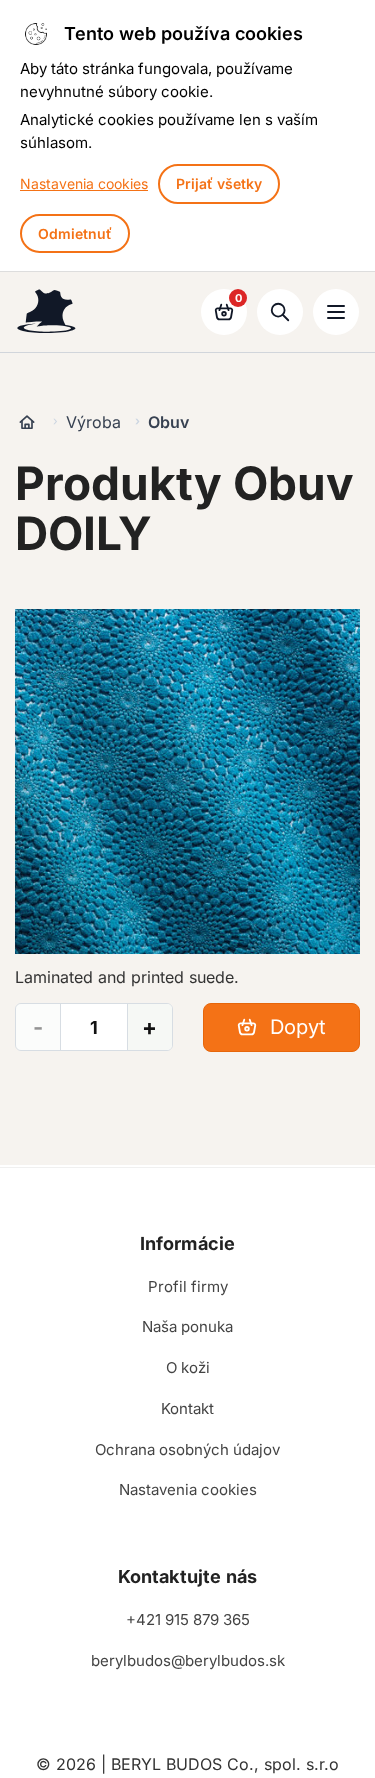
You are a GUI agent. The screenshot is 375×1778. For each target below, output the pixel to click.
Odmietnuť (75, 233)
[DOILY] (187, 781)
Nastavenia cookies (84, 183)
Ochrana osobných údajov (187, 1449)
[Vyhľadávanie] (280, 312)
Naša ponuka (187, 1326)
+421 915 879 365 (188, 1619)
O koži (188, 1367)
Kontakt (187, 1408)
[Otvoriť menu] (336, 312)
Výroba (93, 422)
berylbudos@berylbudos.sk (188, 1660)
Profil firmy (188, 1286)
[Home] (27, 422)
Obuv (168, 422)
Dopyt (295, 1027)
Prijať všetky (219, 183)
